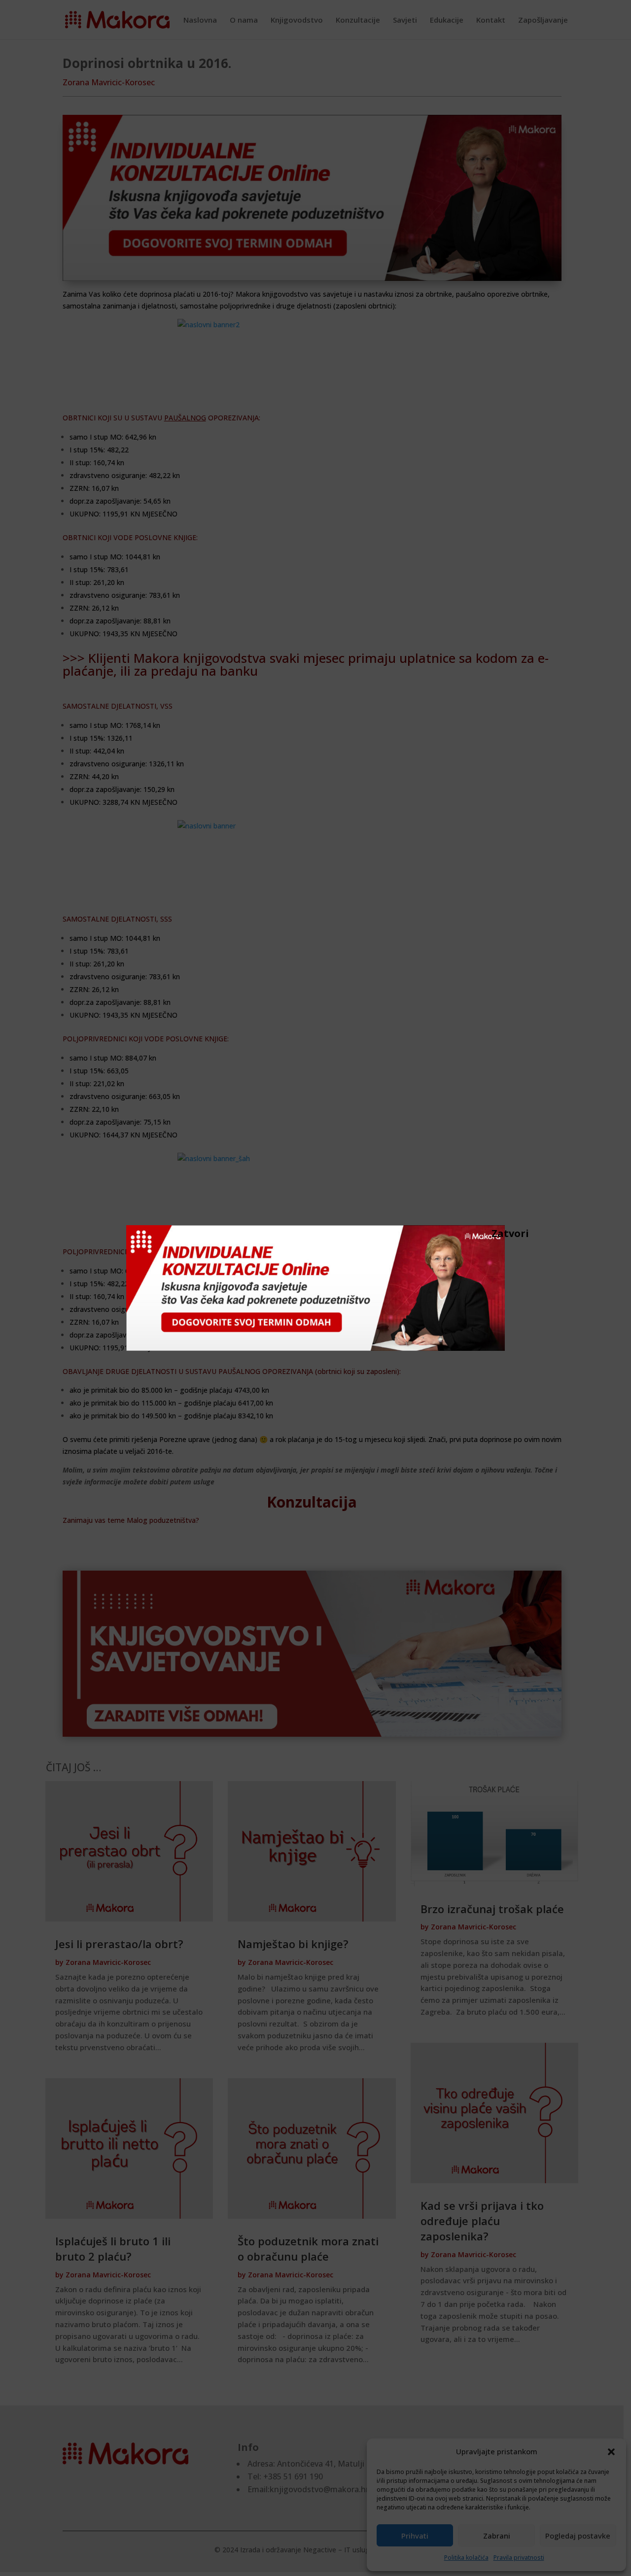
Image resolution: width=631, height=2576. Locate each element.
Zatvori (496, 1233)
